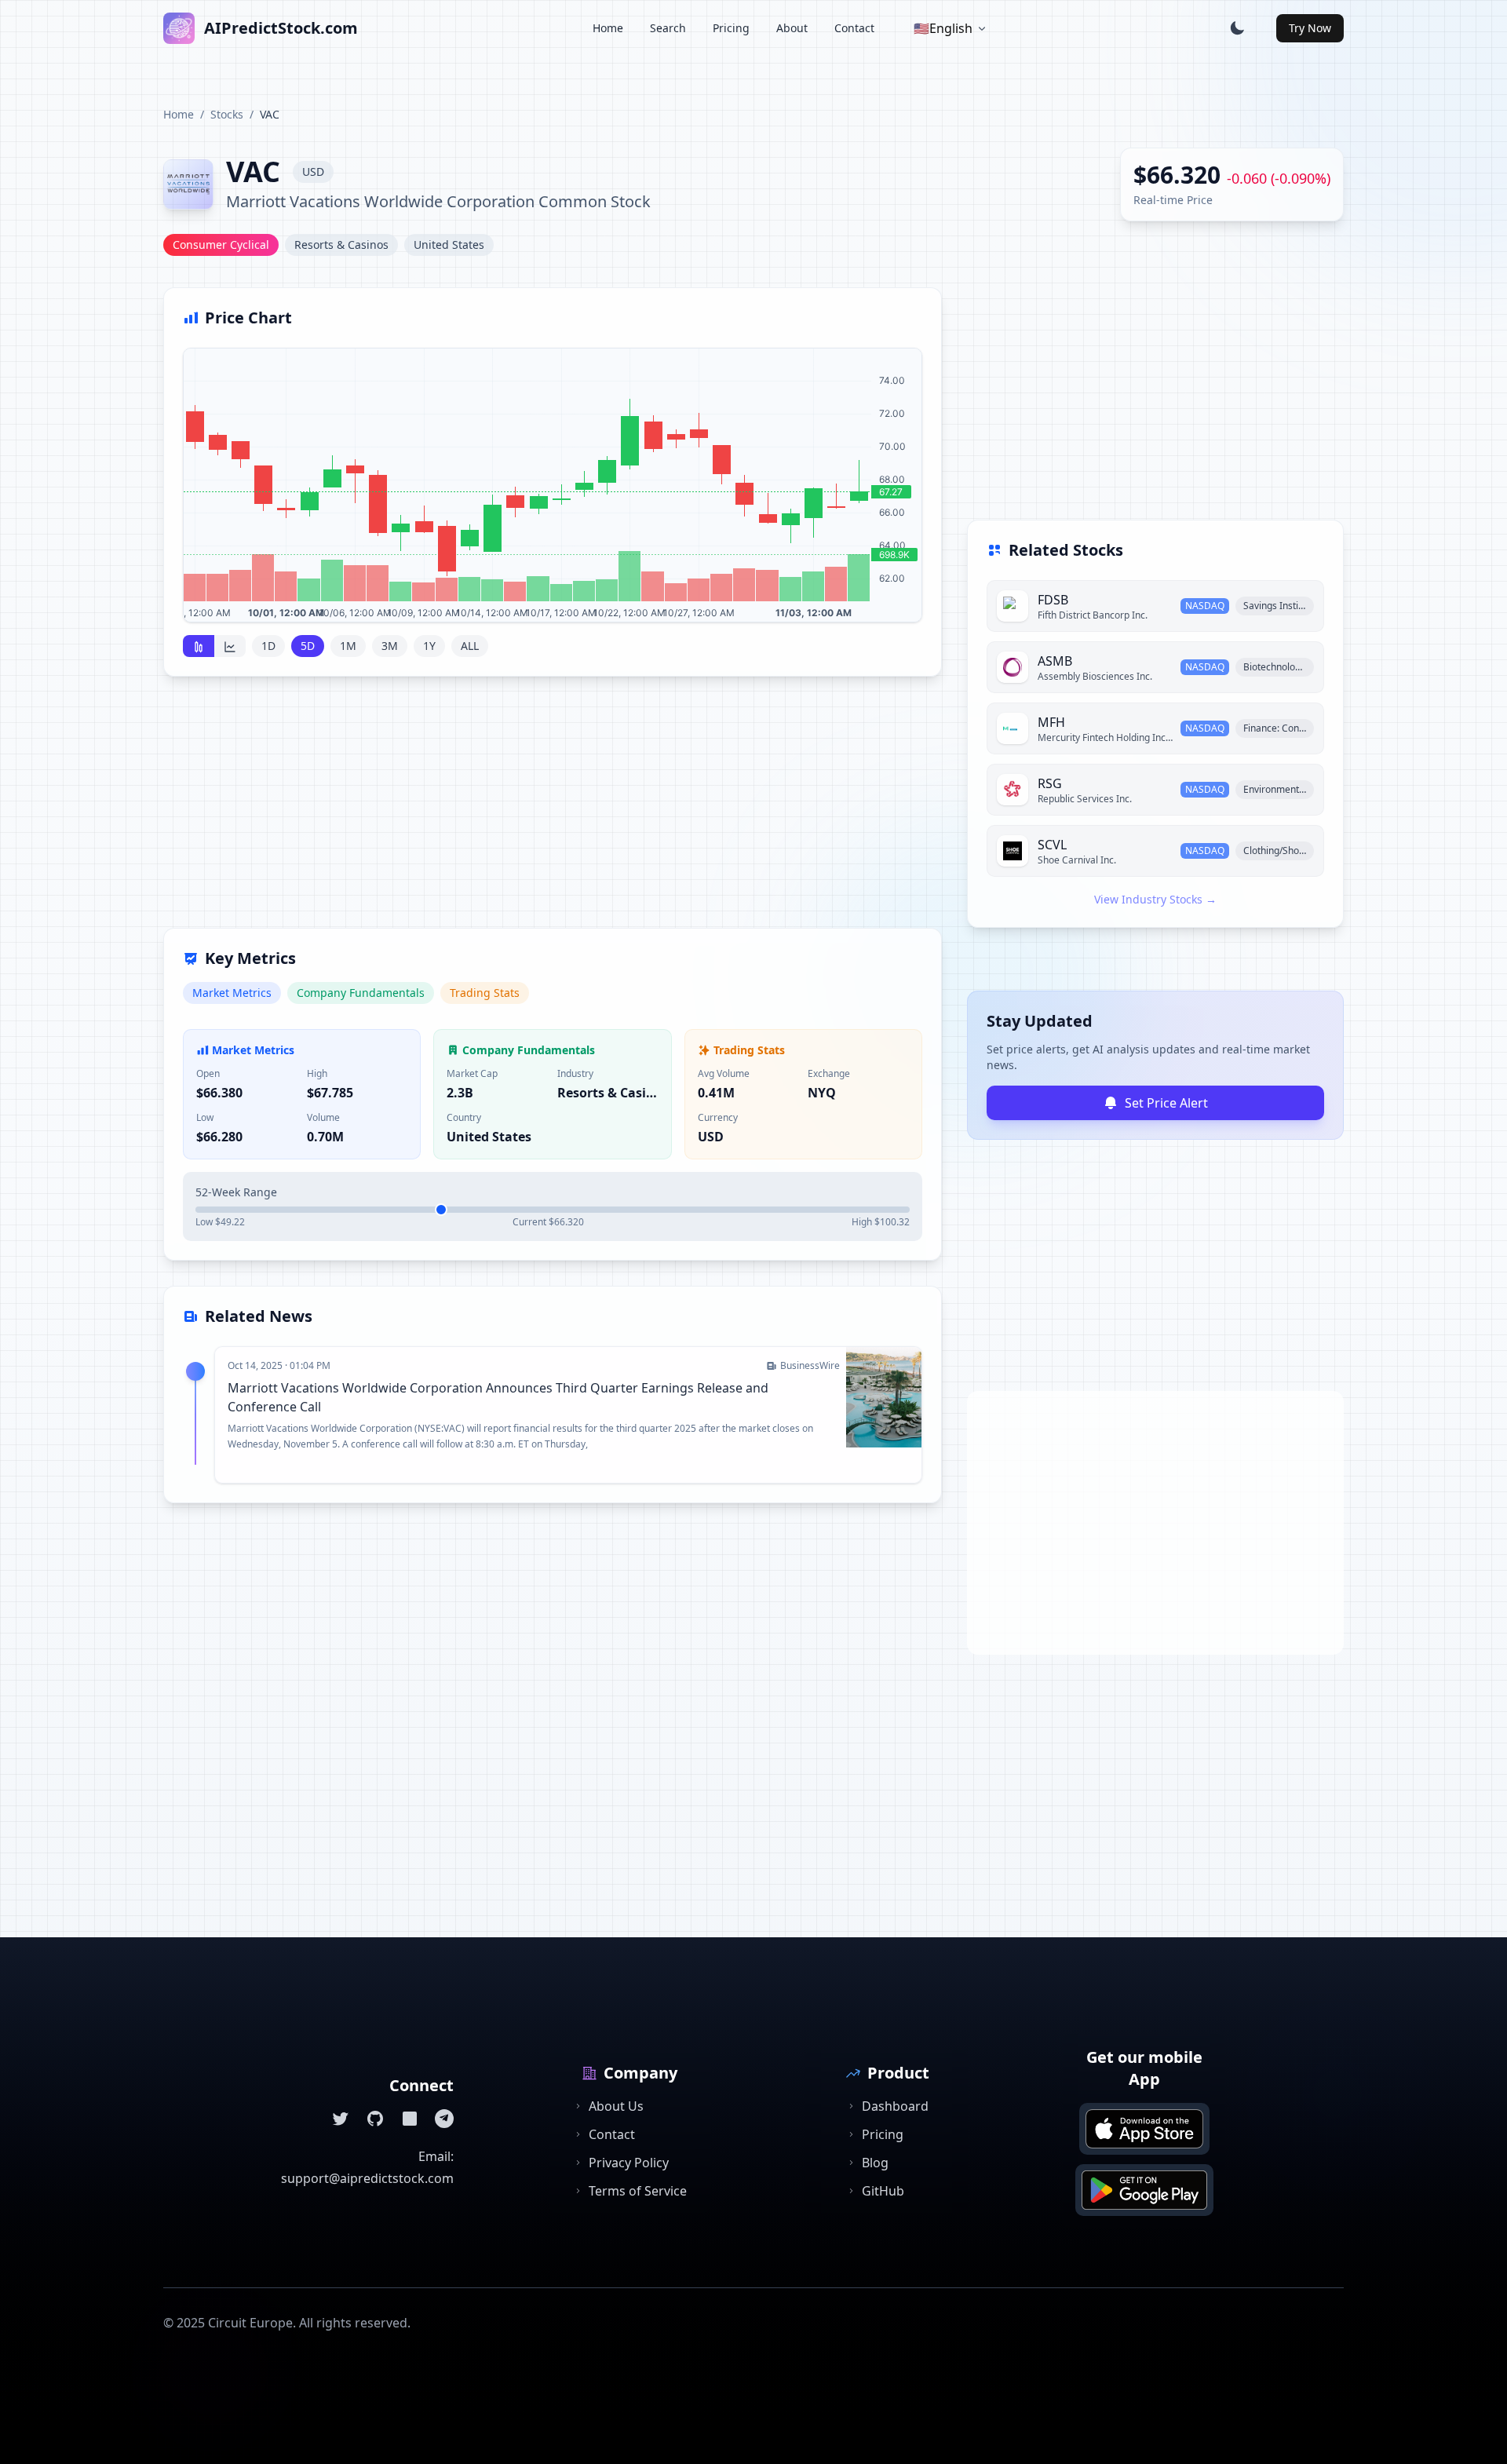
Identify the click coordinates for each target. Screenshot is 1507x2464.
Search (668, 28)
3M (390, 646)
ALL (470, 646)
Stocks (227, 114)
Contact (854, 28)
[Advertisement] (553, 812)
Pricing (731, 28)
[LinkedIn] (410, 2119)
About (792, 28)
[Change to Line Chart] (230, 646)
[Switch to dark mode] (1237, 28)
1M (348, 646)
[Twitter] (341, 2119)
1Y (429, 646)
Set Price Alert (1166, 1103)
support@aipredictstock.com (367, 2178)
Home (608, 28)
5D (308, 646)
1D (268, 646)
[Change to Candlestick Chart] (199, 646)
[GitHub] (375, 2119)
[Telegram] (444, 2119)
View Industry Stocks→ (1155, 899)
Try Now (1310, 28)
